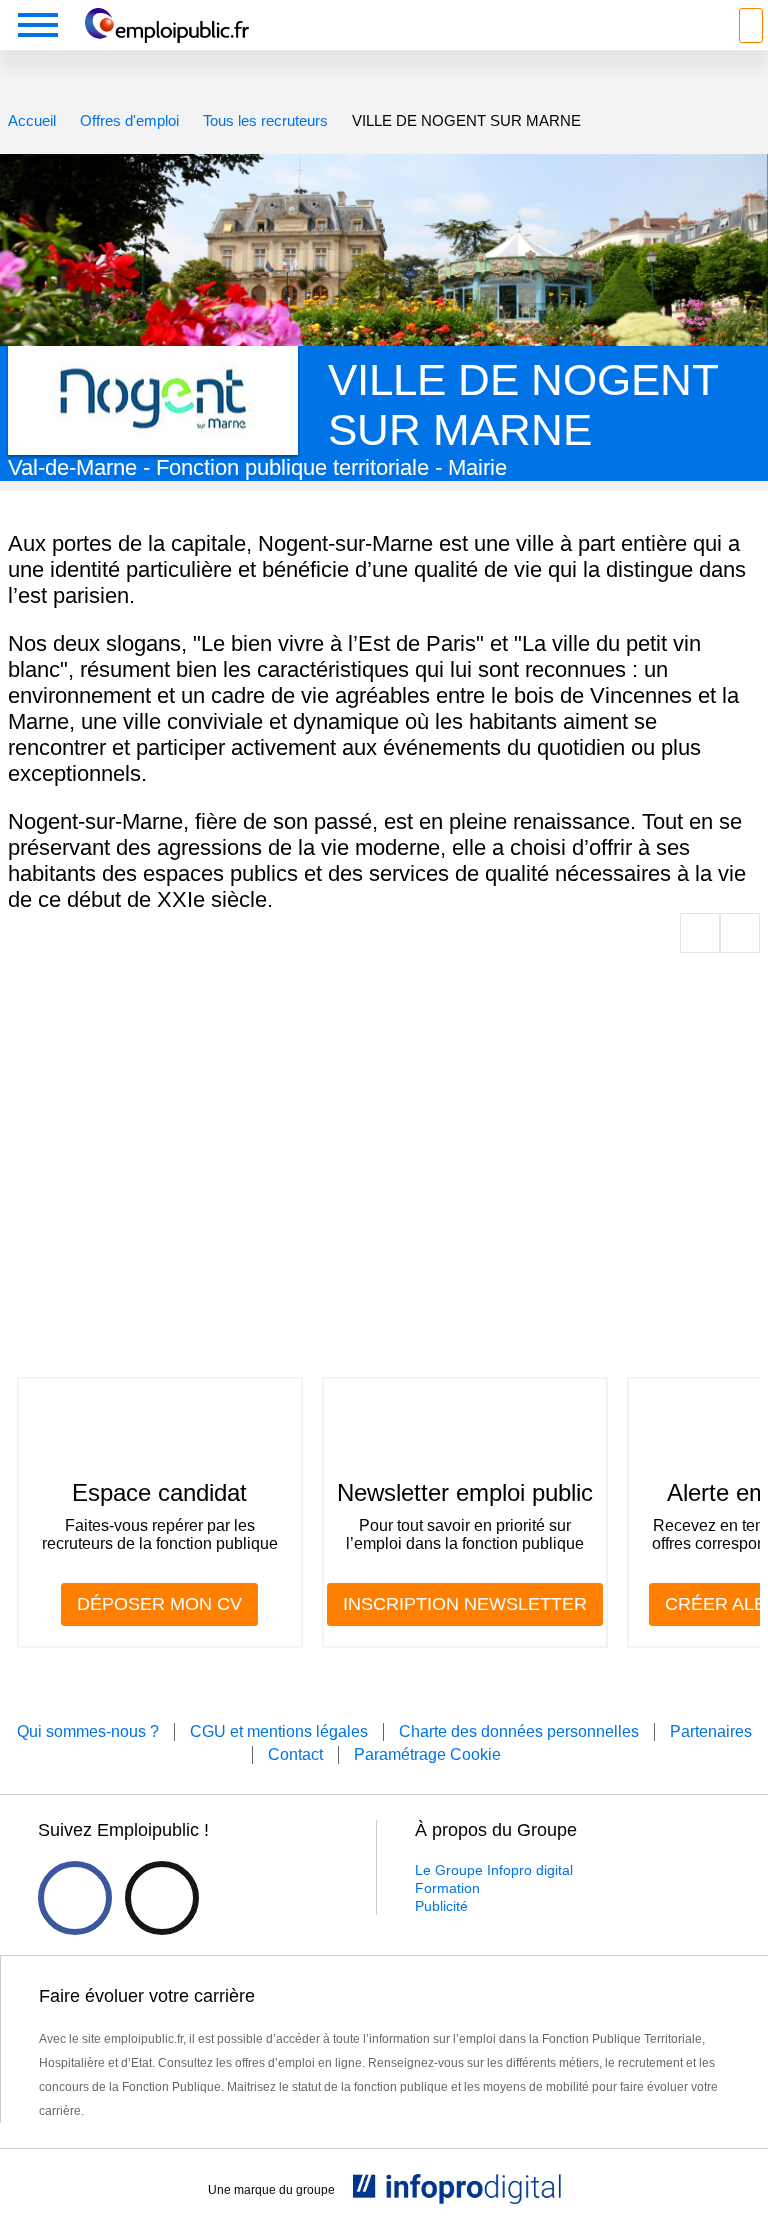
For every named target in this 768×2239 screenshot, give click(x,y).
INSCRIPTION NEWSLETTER (465, 1604)
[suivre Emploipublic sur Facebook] (75, 1898)
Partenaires (711, 1731)
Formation (447, 1888)
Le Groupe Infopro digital (494, 1870)
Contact (295, 1754)
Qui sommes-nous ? (88, 1731)
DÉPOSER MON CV (159, 1604)
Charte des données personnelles (519, 1731)
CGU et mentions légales (279, 1731)
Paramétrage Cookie (427, 1754)
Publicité (441, 1906)
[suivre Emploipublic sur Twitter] (162, 1898)
